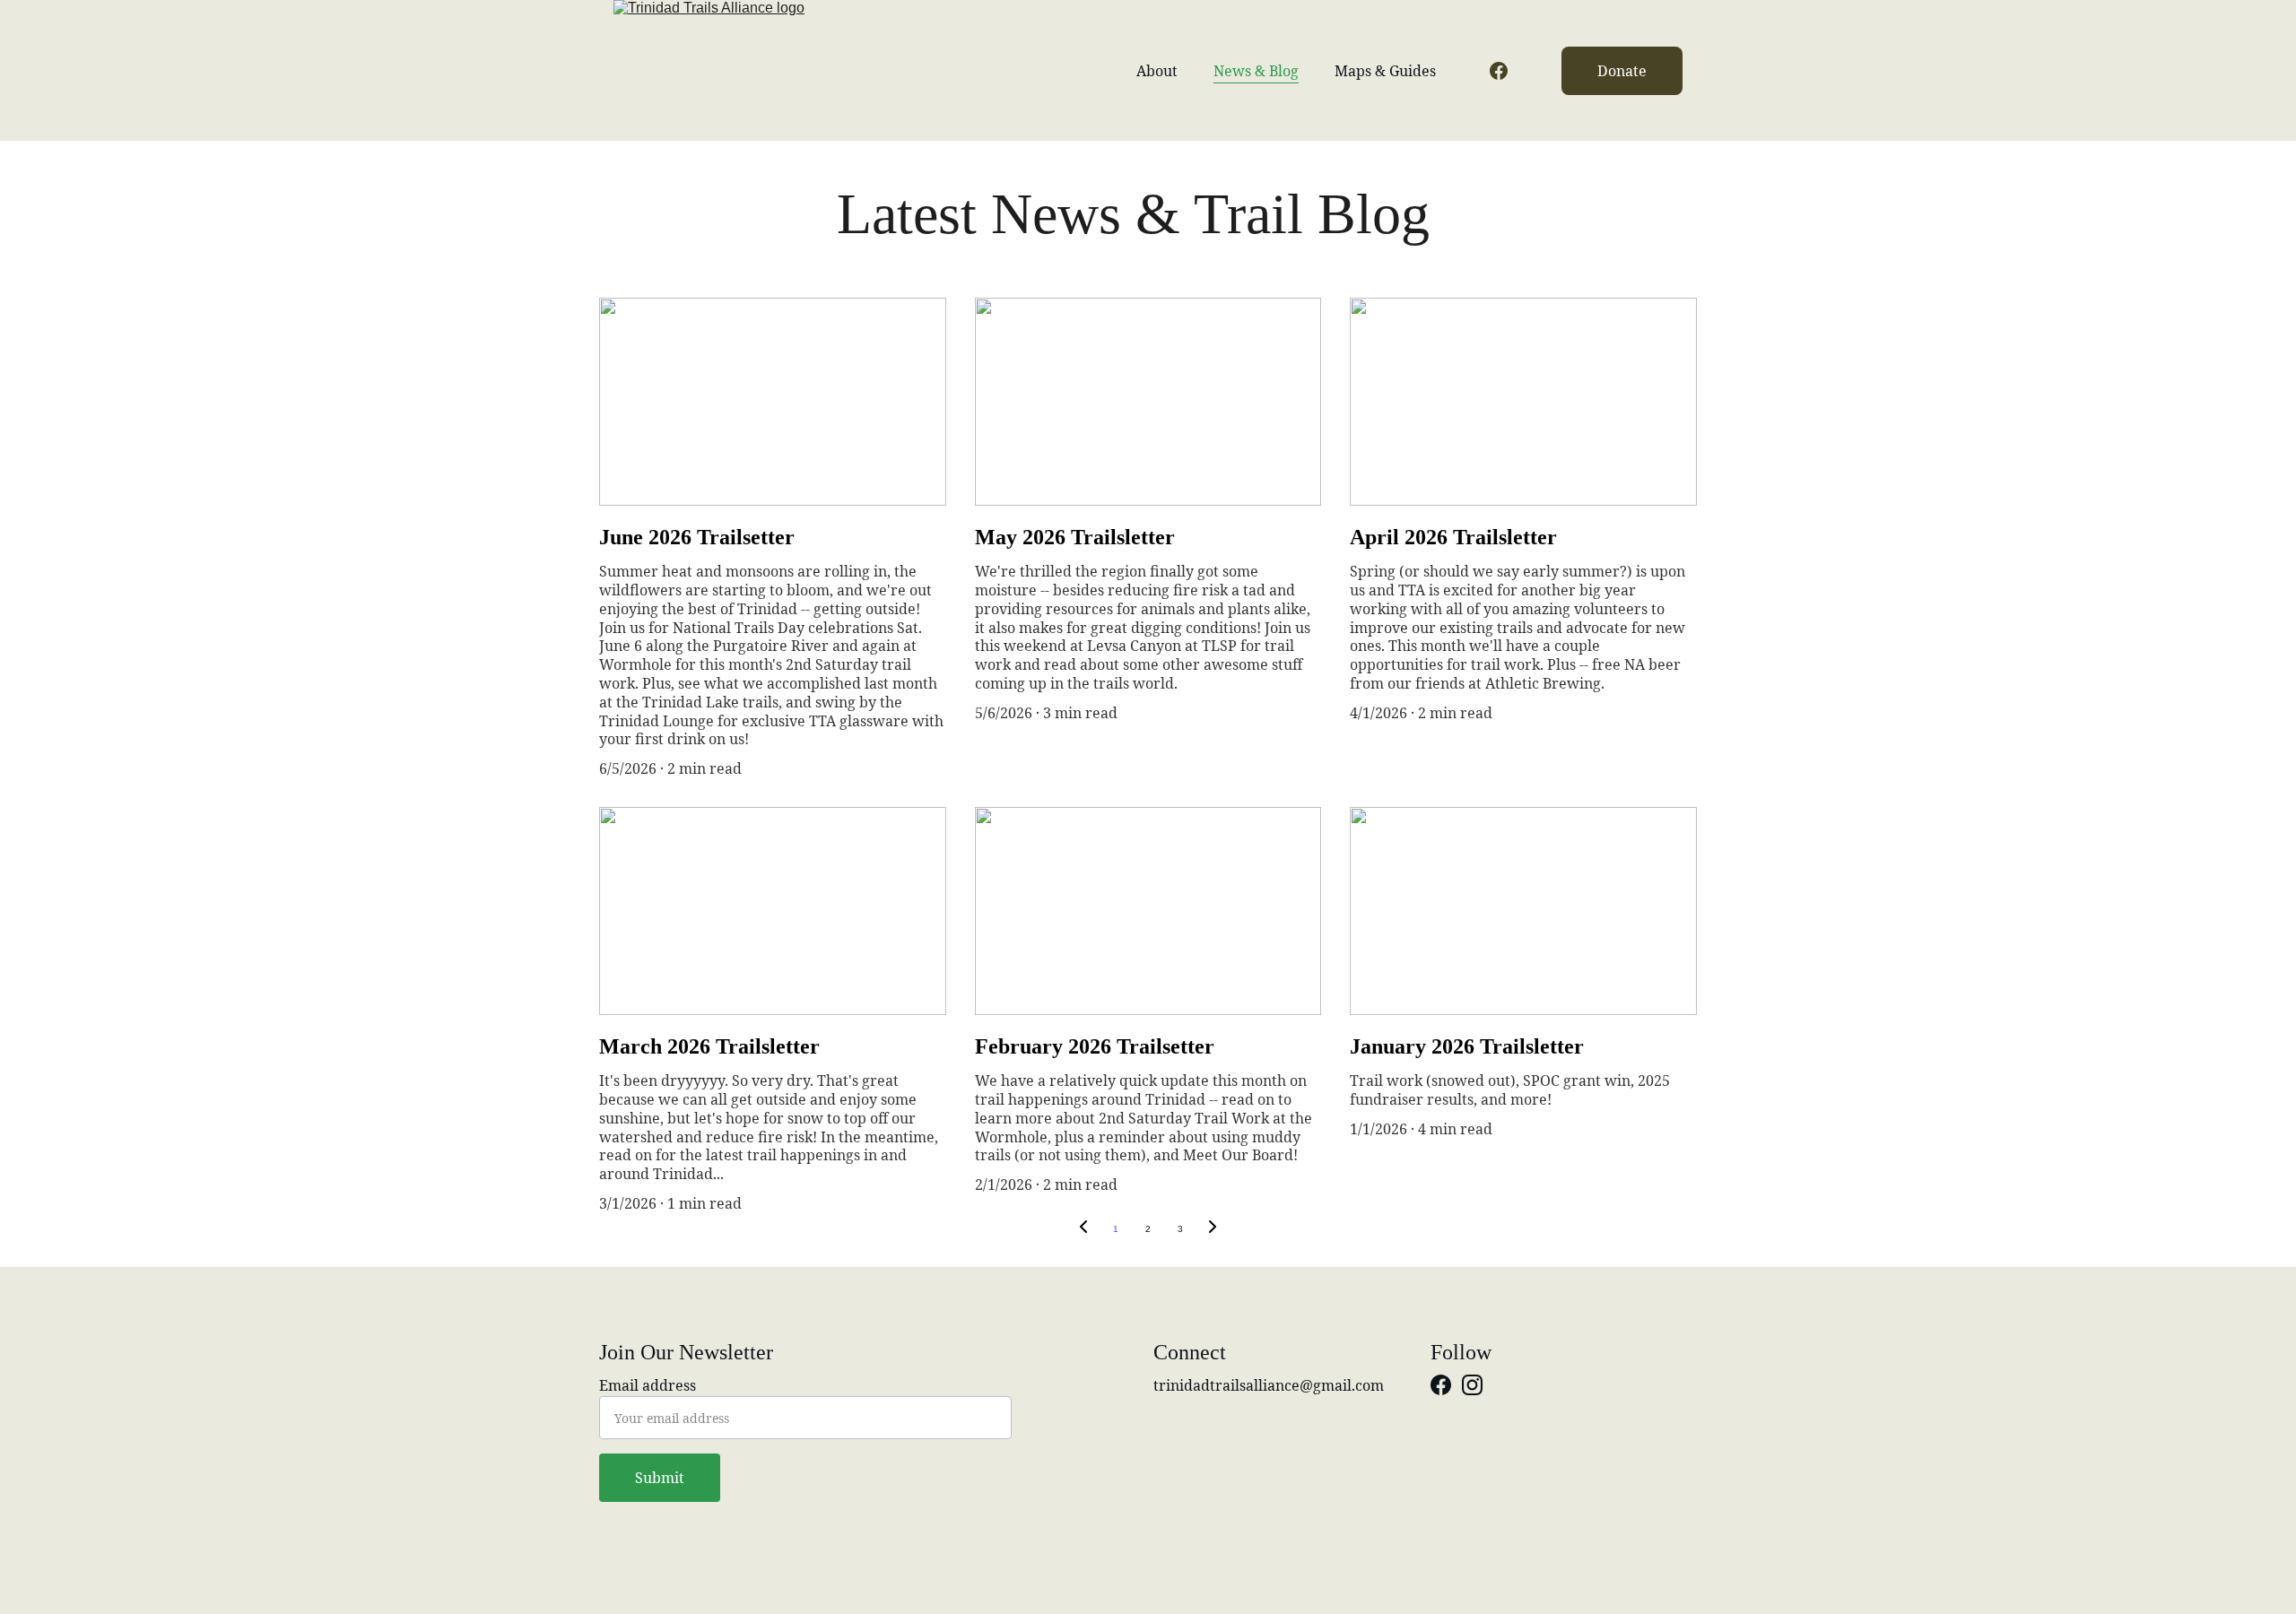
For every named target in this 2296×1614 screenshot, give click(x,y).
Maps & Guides (1385, 71)
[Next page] (1213, 1229)
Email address (648, 1385)
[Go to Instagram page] (1472, 1385)
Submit (660, 1478)
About (1157, 71)
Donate (1622, 71)
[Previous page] (1083, 1229)
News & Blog (1256, 71)
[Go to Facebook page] (1499, 71)
